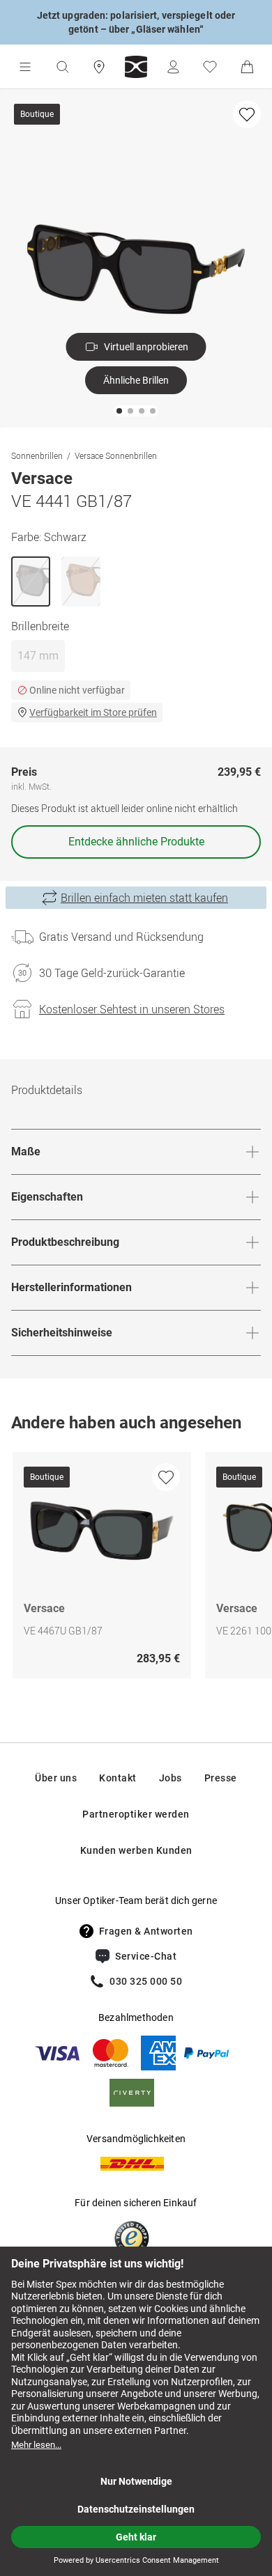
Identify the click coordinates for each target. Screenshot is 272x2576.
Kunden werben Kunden (136, 1850)
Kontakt (118, 1778)
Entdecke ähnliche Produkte (136, 842)
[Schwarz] (31, 581)
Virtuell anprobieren (146, 347)
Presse (221, 1778)
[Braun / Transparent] (81, 581)
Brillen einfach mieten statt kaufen (144, 898)
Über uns (56, 1778)
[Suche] (62, 67)
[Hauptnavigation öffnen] (25, 67)
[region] (136, 1569)
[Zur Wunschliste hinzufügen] (247, 114)
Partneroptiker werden (136, 1814)
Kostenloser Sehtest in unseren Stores (132, 1009)
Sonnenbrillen (37, 455)
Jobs (171, 1778)
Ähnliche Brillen (136, 380)
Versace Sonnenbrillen (116, 455)
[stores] (99, 67)
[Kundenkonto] (173, 67)
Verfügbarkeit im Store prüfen (93, 712)
